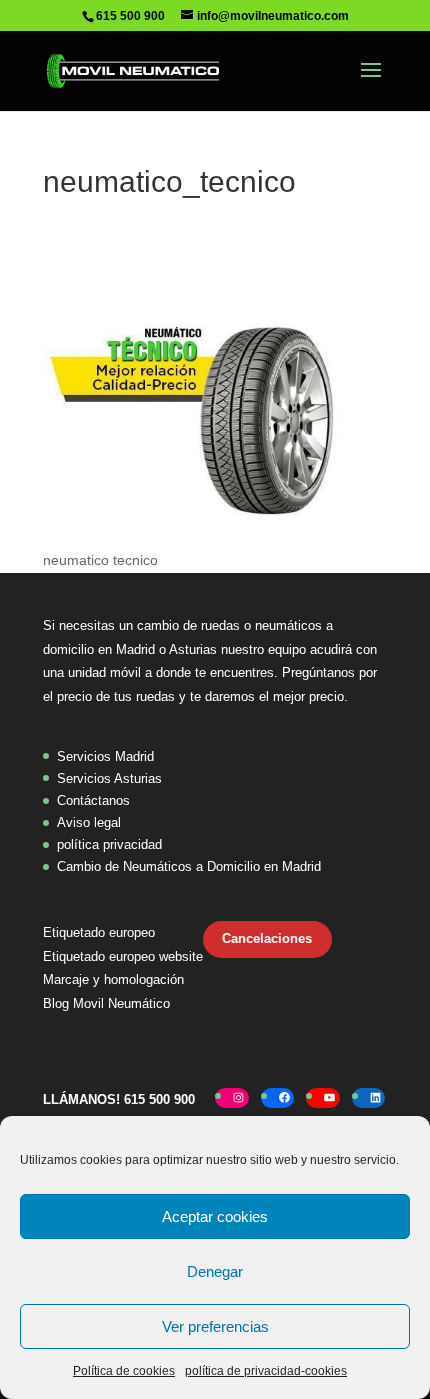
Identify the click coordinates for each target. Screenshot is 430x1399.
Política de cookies (124, 1371)
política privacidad (109, 844)
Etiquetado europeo (99, 932)
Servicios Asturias (109, 778)
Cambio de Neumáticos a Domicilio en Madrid (189, 866)
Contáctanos (93, 800)
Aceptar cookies (215, 1216)
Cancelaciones (267, 938)
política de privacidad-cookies (266, 1371)
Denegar (215, 1271)
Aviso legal (89, 822)
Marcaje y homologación (113, 979)
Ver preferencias (215, 1326)
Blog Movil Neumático (106, 1003)
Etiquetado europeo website (123, 956)
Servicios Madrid (105, 756)
